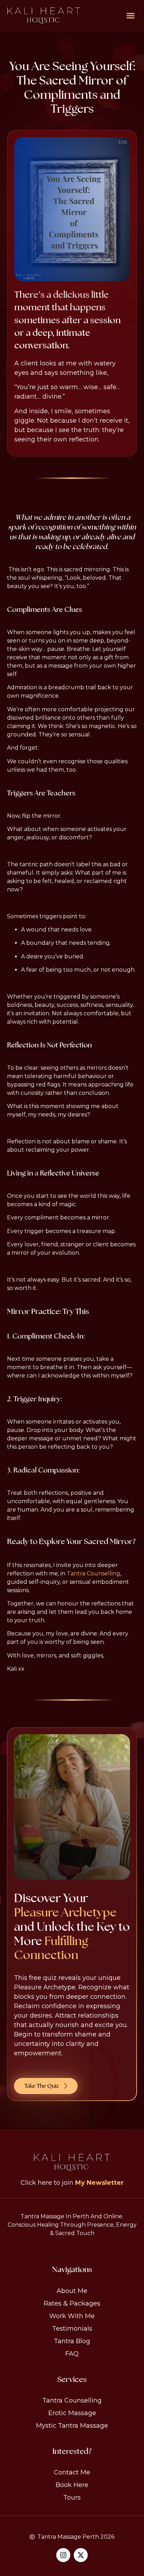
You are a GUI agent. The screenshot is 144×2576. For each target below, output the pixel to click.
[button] (131, 16)
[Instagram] (63, 2555)
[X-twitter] (81, 2555)
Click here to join (72, 2183)
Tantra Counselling (93, 1573)
